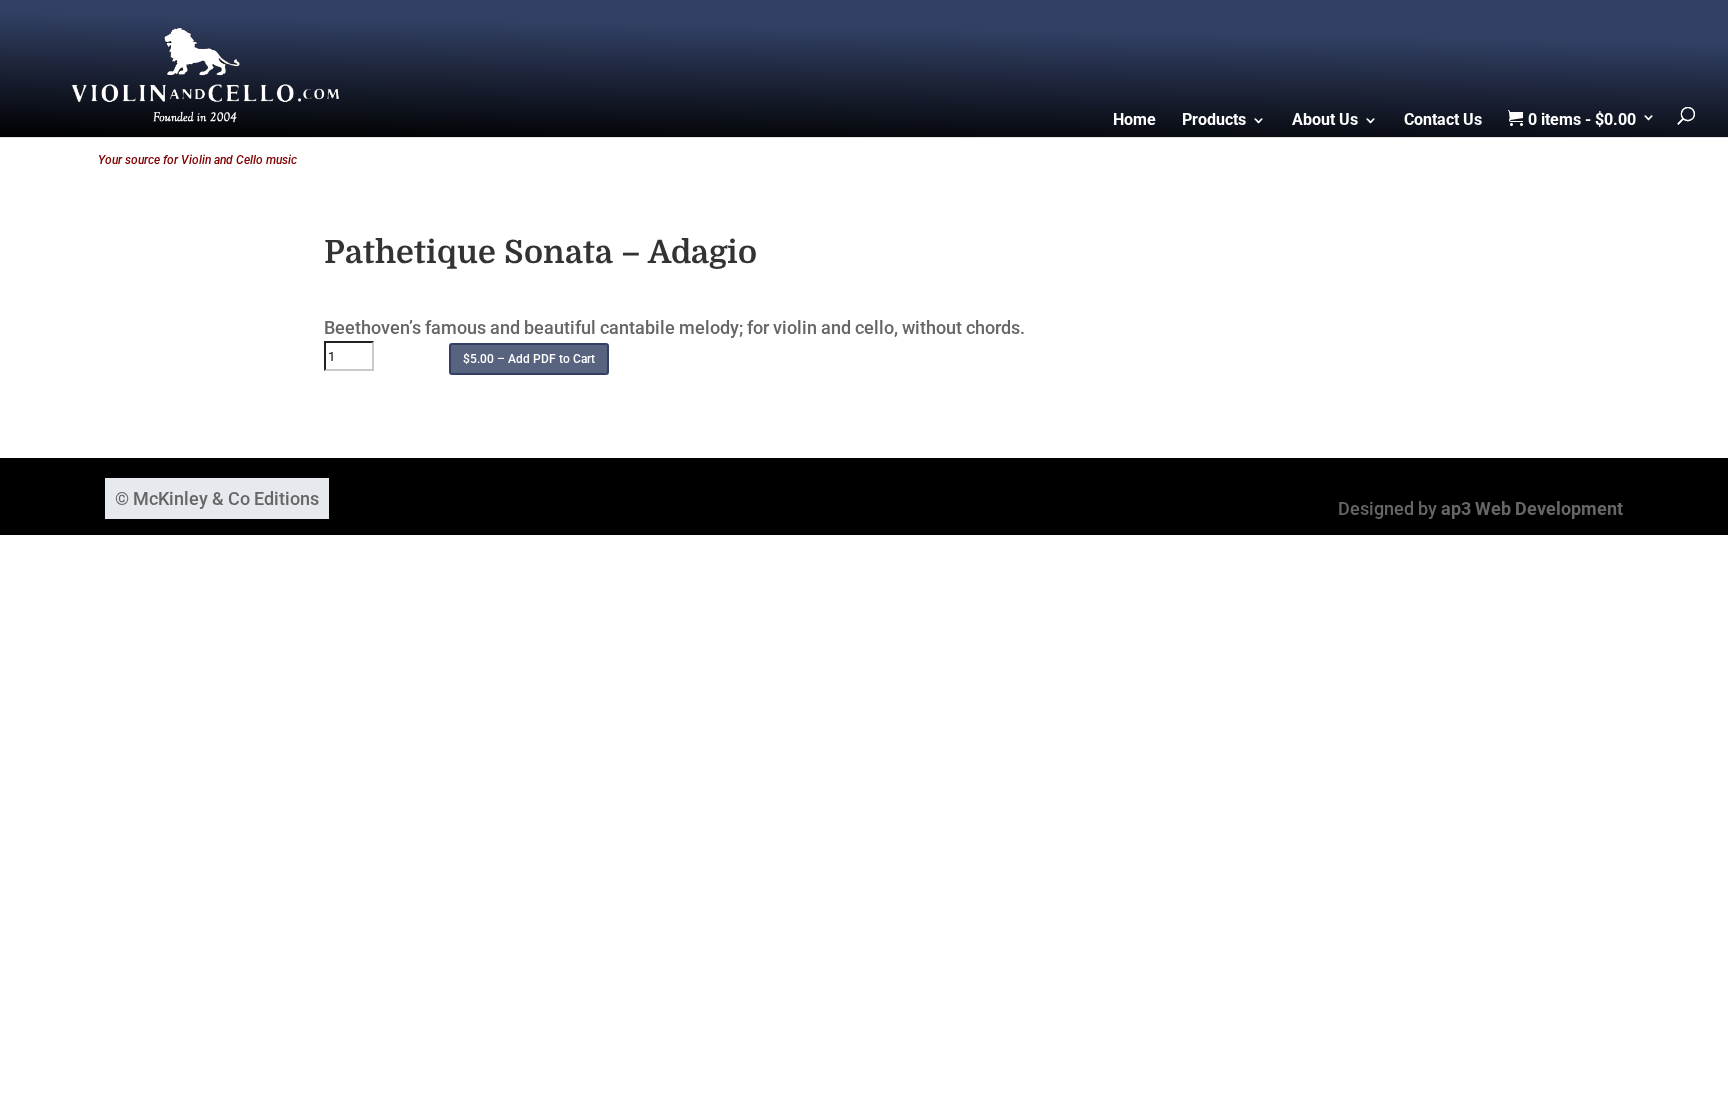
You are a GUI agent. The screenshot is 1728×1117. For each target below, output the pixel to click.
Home (1134, 121)
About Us (1325, 121)
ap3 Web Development (1532, 508)
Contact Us (1443, 121)
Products (1214, 121)
